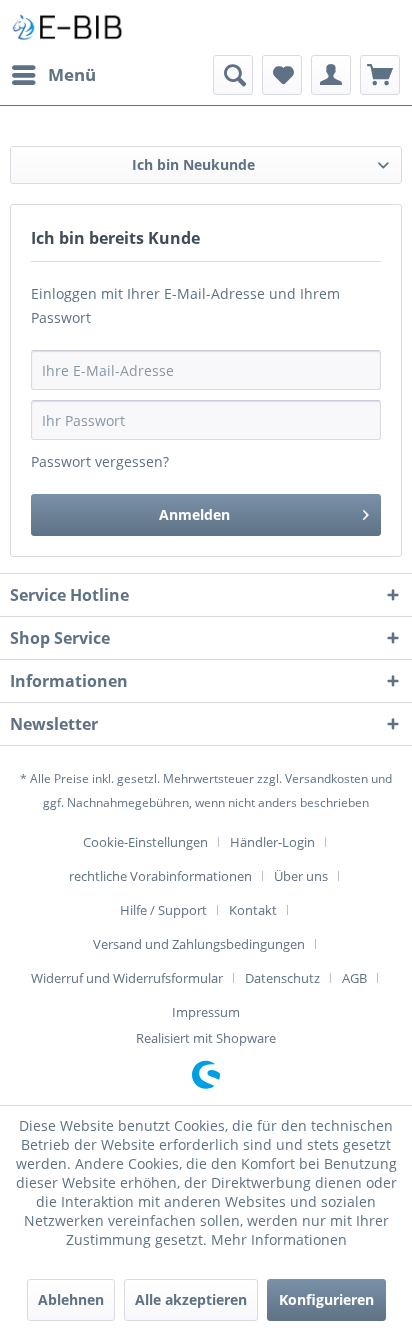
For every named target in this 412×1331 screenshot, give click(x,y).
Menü (72, 74)
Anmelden (194, 514)
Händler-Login (272, 842)
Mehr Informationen (279, 1239)
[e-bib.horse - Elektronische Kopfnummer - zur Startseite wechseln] (67, 27)
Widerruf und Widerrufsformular (127, 978)
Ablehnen (71, 1299)
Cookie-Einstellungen (145, 842)
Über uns (301, 876)
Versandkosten (326, 778)
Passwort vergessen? (100, 461)
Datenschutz (282, 978)
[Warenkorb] (380, 75)
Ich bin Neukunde (193, 164)
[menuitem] (53, 75)
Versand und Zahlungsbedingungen (199, 944)
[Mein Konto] (331, 75)
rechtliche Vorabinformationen (160, 876)
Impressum (206, 1012)
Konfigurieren (326, 1299)
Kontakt (253, 910)
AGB (354, 978)
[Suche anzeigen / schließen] (233, 75)
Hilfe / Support (163, 910)
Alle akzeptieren (191, 1299)
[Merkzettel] (282, 75)
